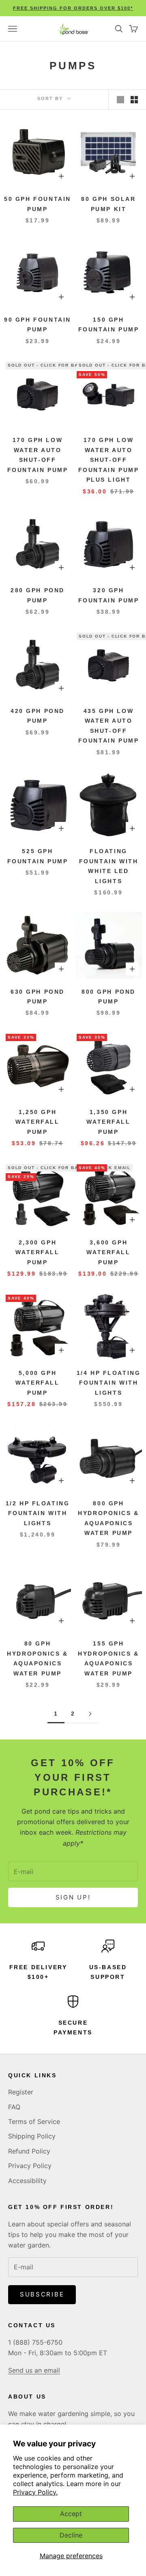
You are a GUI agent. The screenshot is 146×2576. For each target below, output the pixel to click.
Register (21, 2092)
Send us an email (34, 2370)
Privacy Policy (30, 2166)
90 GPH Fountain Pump (38, 324)
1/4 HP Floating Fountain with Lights (109, 1383)
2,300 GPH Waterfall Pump (37, 1252)
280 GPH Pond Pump (38, 595)
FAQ (14, 2107)
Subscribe (42, 2294)
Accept (71, 2514)
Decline (71, 2535)
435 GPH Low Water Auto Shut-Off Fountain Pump (109, 726)
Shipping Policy (32, 2136)
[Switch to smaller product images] (134, 100)
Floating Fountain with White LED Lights (109, 866)
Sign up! (73, 1897)
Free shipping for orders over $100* (73, 8)
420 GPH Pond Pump (38, 716)
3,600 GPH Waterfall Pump (108, 1252)
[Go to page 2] (90, 1714)
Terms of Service (34, 2121)
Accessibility (27, 2181)
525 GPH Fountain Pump (38, 856)
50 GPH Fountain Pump (38, 204)
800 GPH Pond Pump (108, 997)
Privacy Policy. (35, 2492)
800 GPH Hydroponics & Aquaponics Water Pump (108, 1518)
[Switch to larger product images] (120, 100)
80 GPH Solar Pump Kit (108, 204)
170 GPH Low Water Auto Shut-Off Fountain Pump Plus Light (109, 460)
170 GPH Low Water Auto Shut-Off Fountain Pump (38, 455)
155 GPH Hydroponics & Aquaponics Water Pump (108, 1658)
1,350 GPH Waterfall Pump (108, 1122)
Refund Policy (29, 2151)
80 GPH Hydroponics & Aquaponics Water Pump (38, 1658)
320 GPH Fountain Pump (109, 595)
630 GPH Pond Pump (38, 997)
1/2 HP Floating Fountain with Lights (38, 1513)
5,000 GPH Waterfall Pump (37, 1383)
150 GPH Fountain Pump (109, 324)
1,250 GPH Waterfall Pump (37, 1122)
